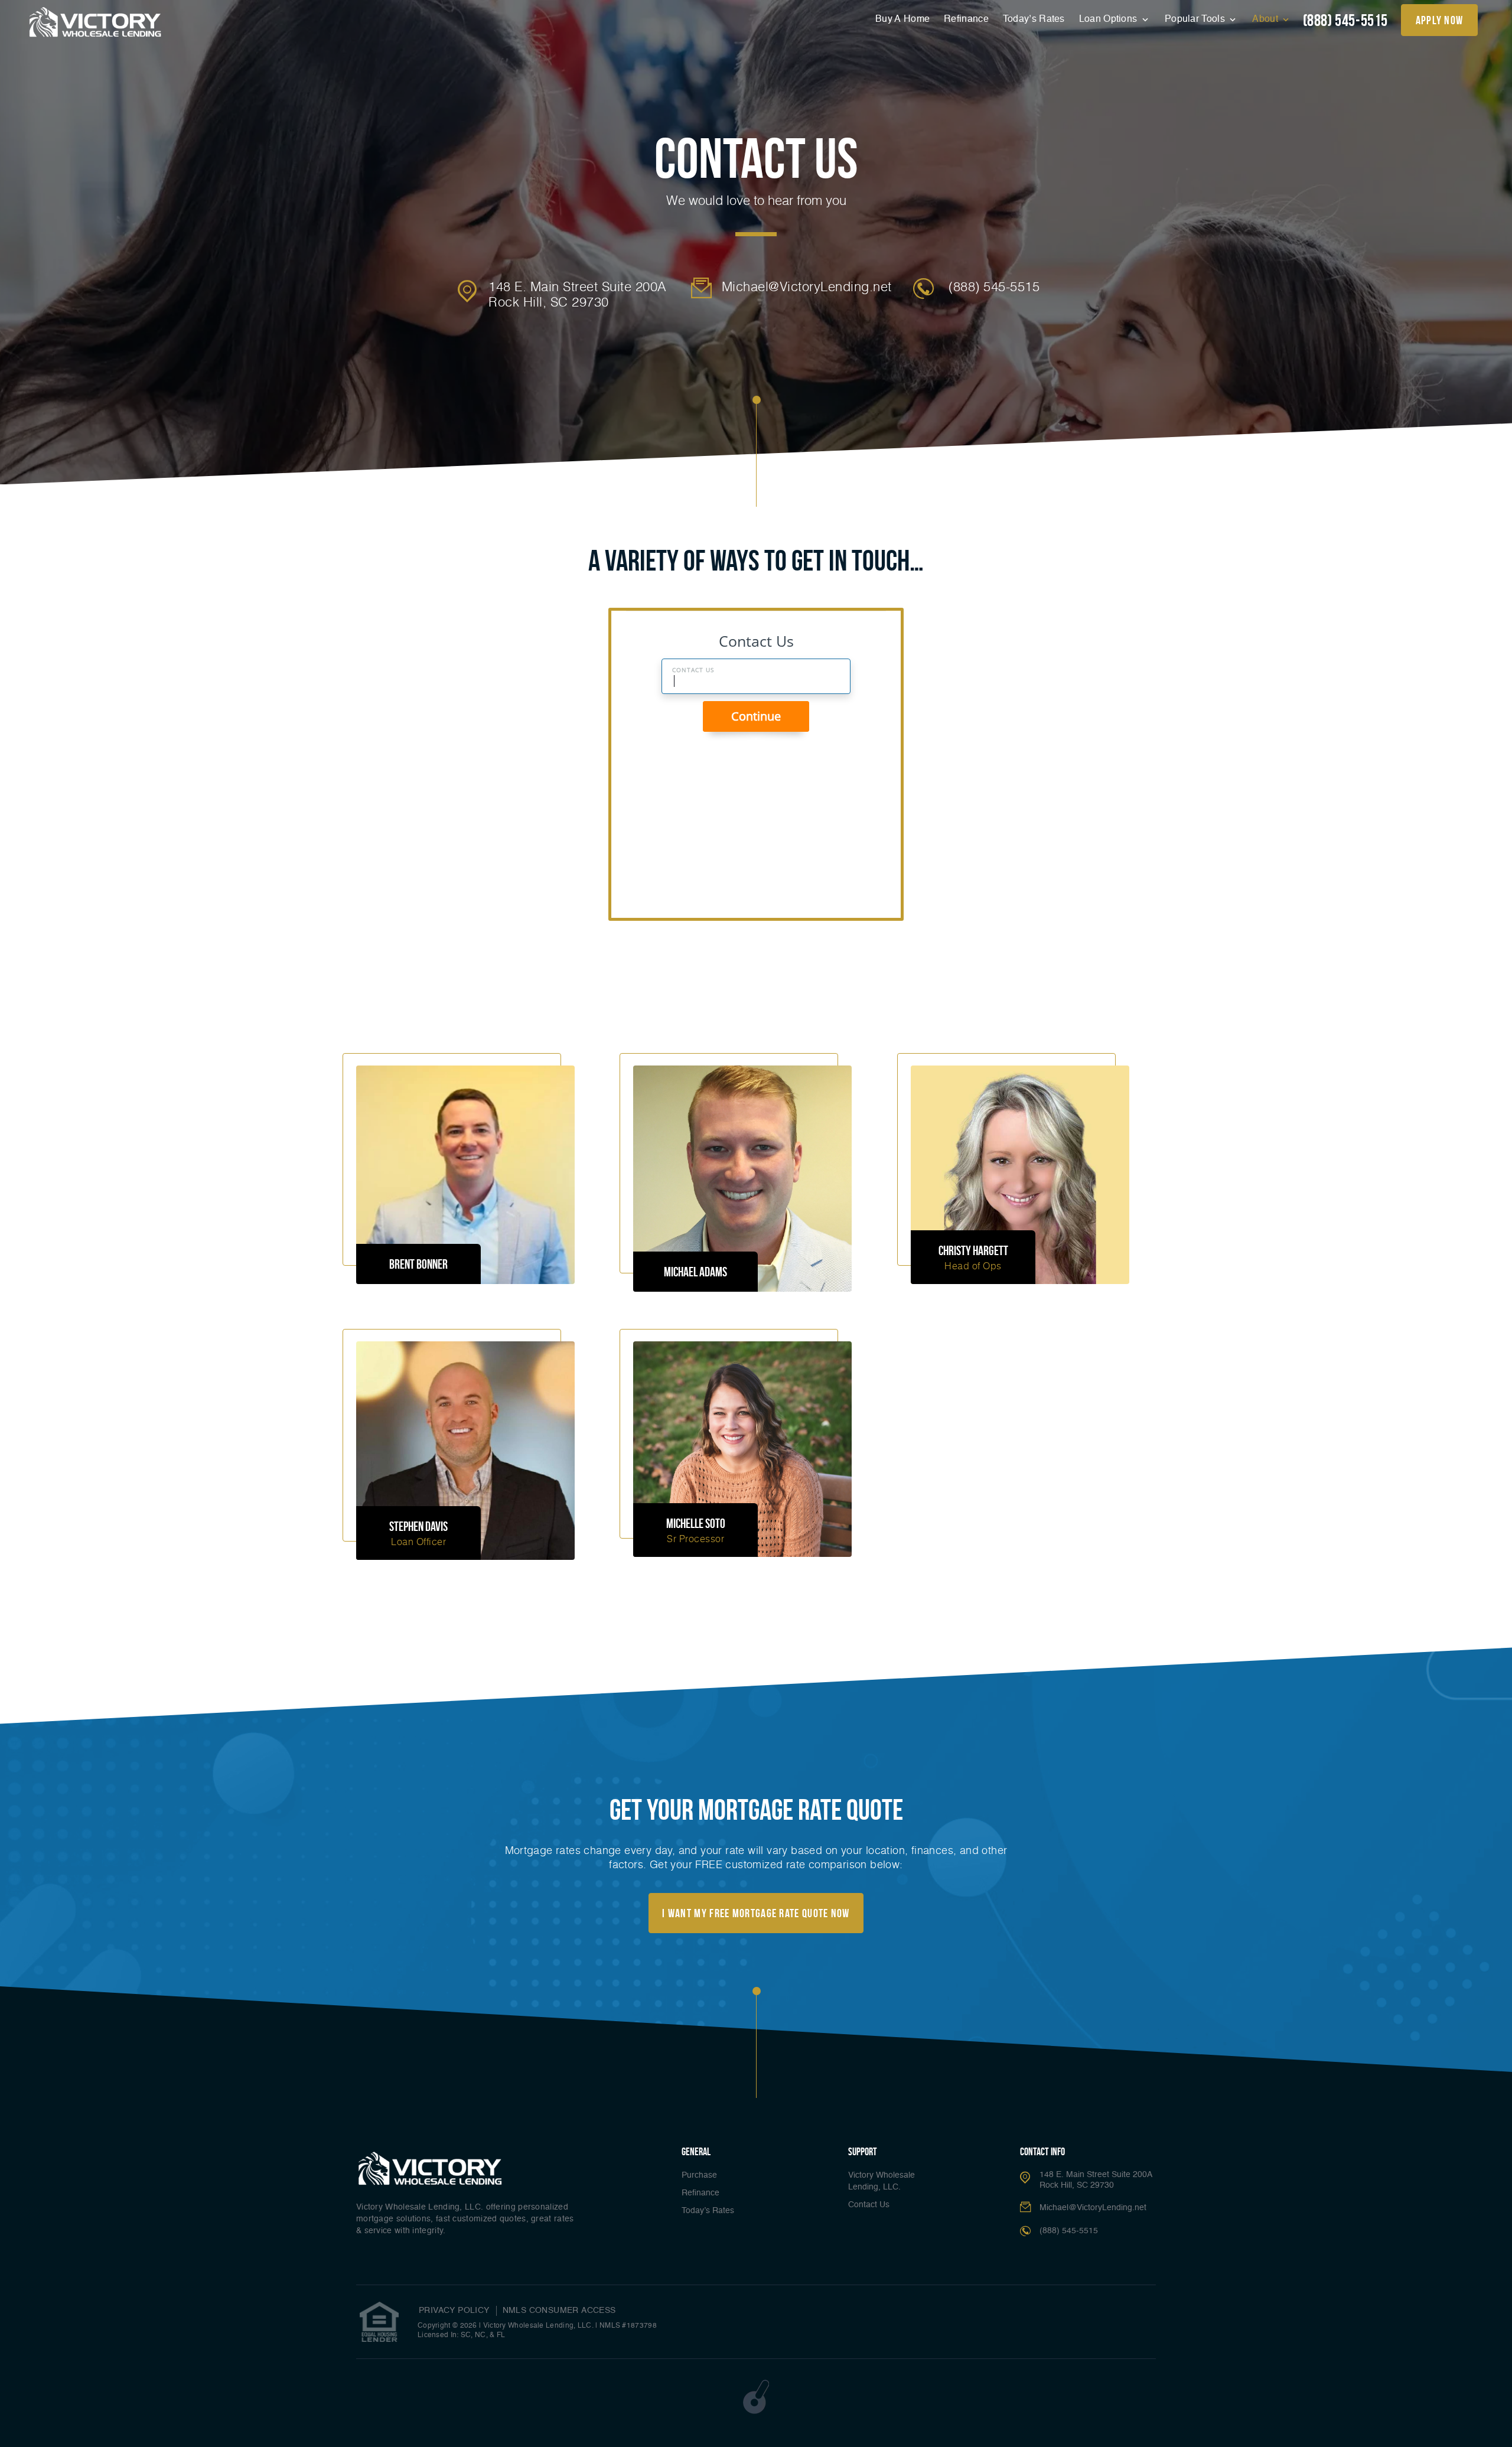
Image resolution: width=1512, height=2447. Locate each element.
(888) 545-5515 (1345, 20)
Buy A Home (902, 19)
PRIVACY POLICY (454, 2311)
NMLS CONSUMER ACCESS (559, 2311)
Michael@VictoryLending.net (807, 286)
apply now (1440, 20)
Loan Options (1109, 19)
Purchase (699, 2175)
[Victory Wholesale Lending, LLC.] (95, 22)
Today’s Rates (1034, 19)
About (1266, 19)
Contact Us (869, 2205)
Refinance (966, 19)
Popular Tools (1196, 19)
